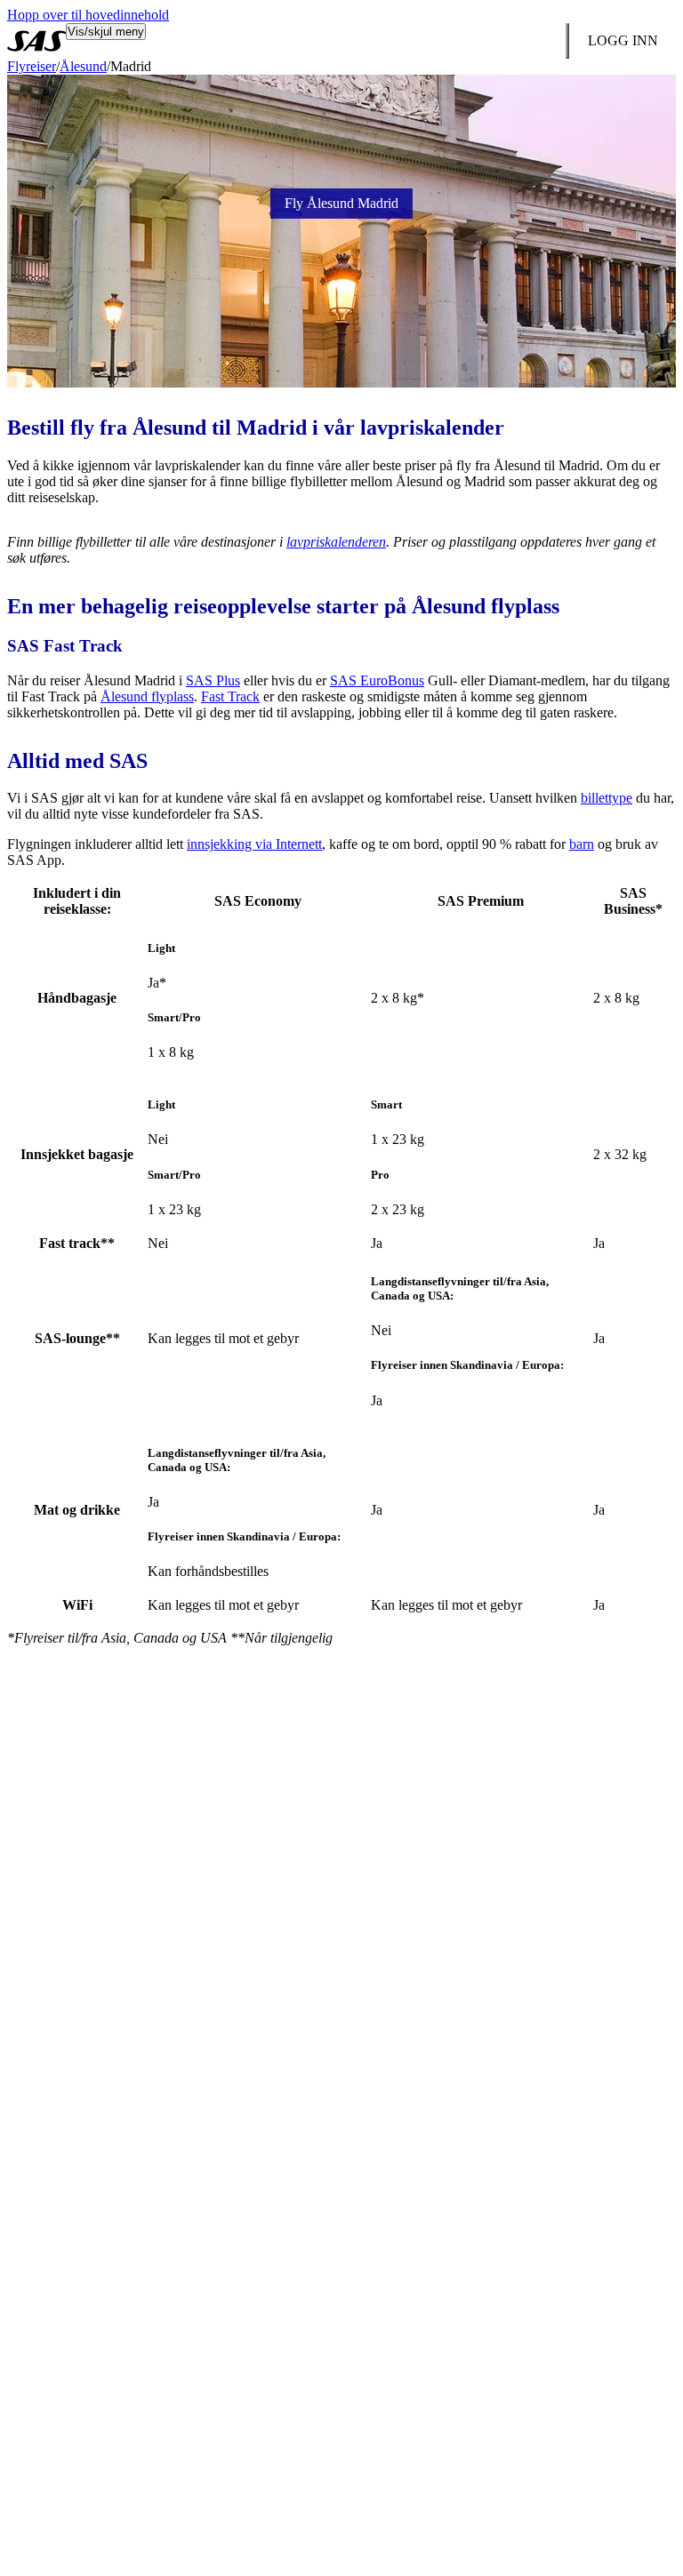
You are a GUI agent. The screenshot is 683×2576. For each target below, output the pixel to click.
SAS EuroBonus (377, 680)
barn (582, 844)
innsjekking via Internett (254, 844)
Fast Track (230, 696)
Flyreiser (32, 66)
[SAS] (36, 41)
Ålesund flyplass (147, 696)
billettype (607, 798)
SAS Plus (213, 680)
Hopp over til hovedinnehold (88, 15)
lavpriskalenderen (336, 542)
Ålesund (83, 66)
